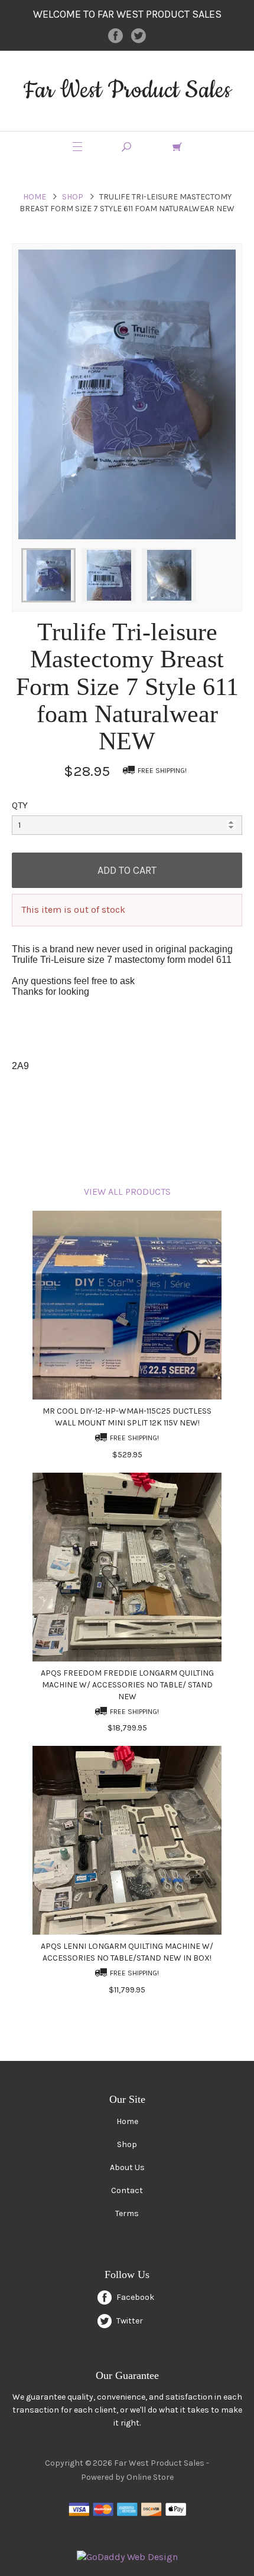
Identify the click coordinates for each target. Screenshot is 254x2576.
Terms (127, 2213)
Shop (73, 197)
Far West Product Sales (127, 91)
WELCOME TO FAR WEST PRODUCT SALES (127, 14)
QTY (20, 805)
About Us (127, 2167)
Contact (127, 2190)
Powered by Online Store (127, 2477)
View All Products (127, 1192)
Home (35, 197)
